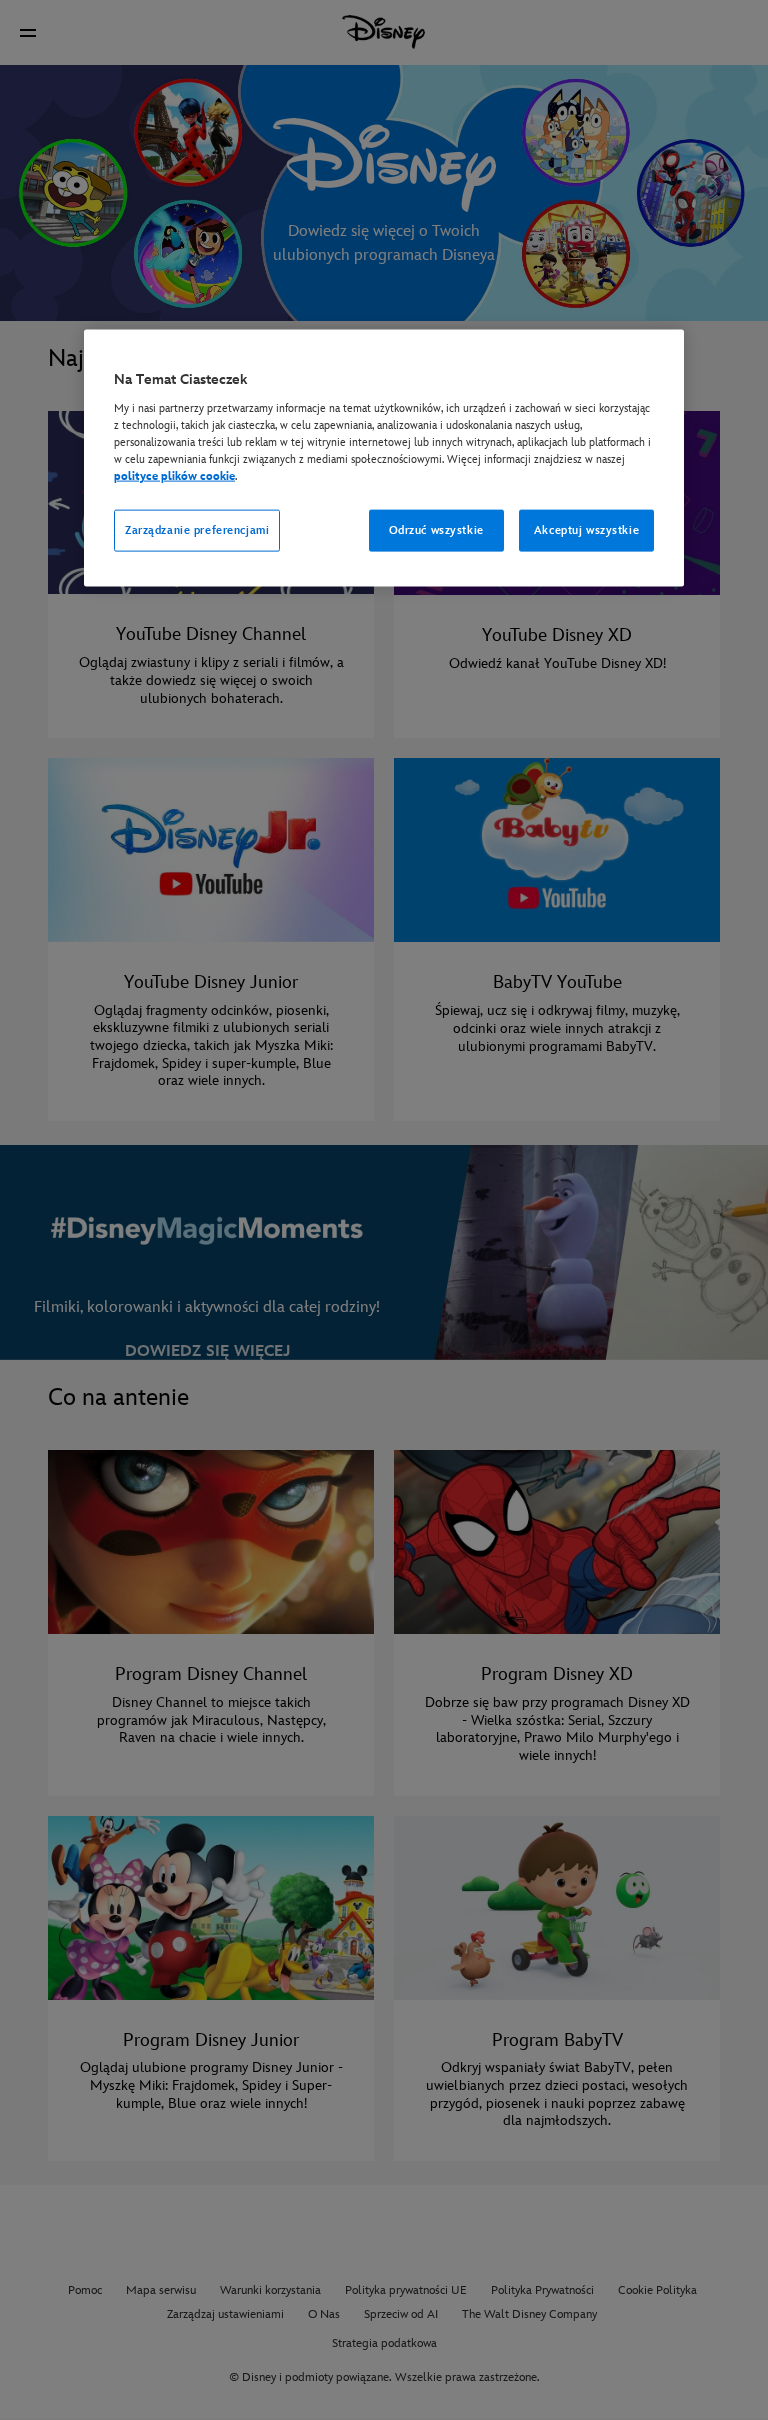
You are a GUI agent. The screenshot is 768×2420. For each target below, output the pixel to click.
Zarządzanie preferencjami (197, 530)
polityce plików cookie (174, 475)
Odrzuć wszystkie (436, 530)
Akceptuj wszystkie (586, 530)
